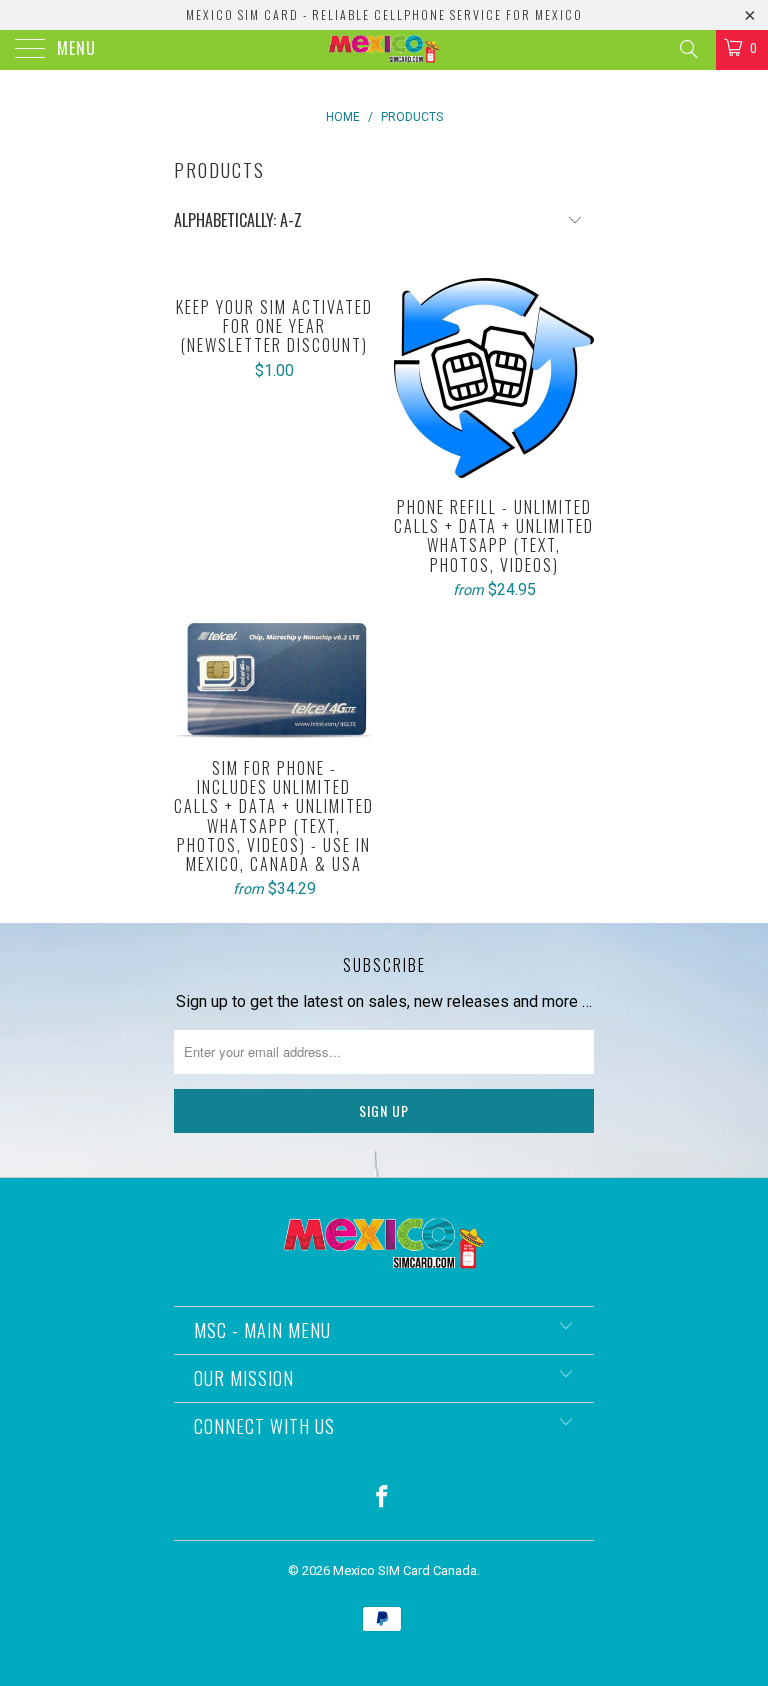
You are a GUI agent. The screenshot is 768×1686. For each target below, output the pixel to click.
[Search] (687, 49)
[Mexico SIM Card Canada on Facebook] (383, 1498)
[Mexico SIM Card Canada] (384, 50)
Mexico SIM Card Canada (405, 1570)
